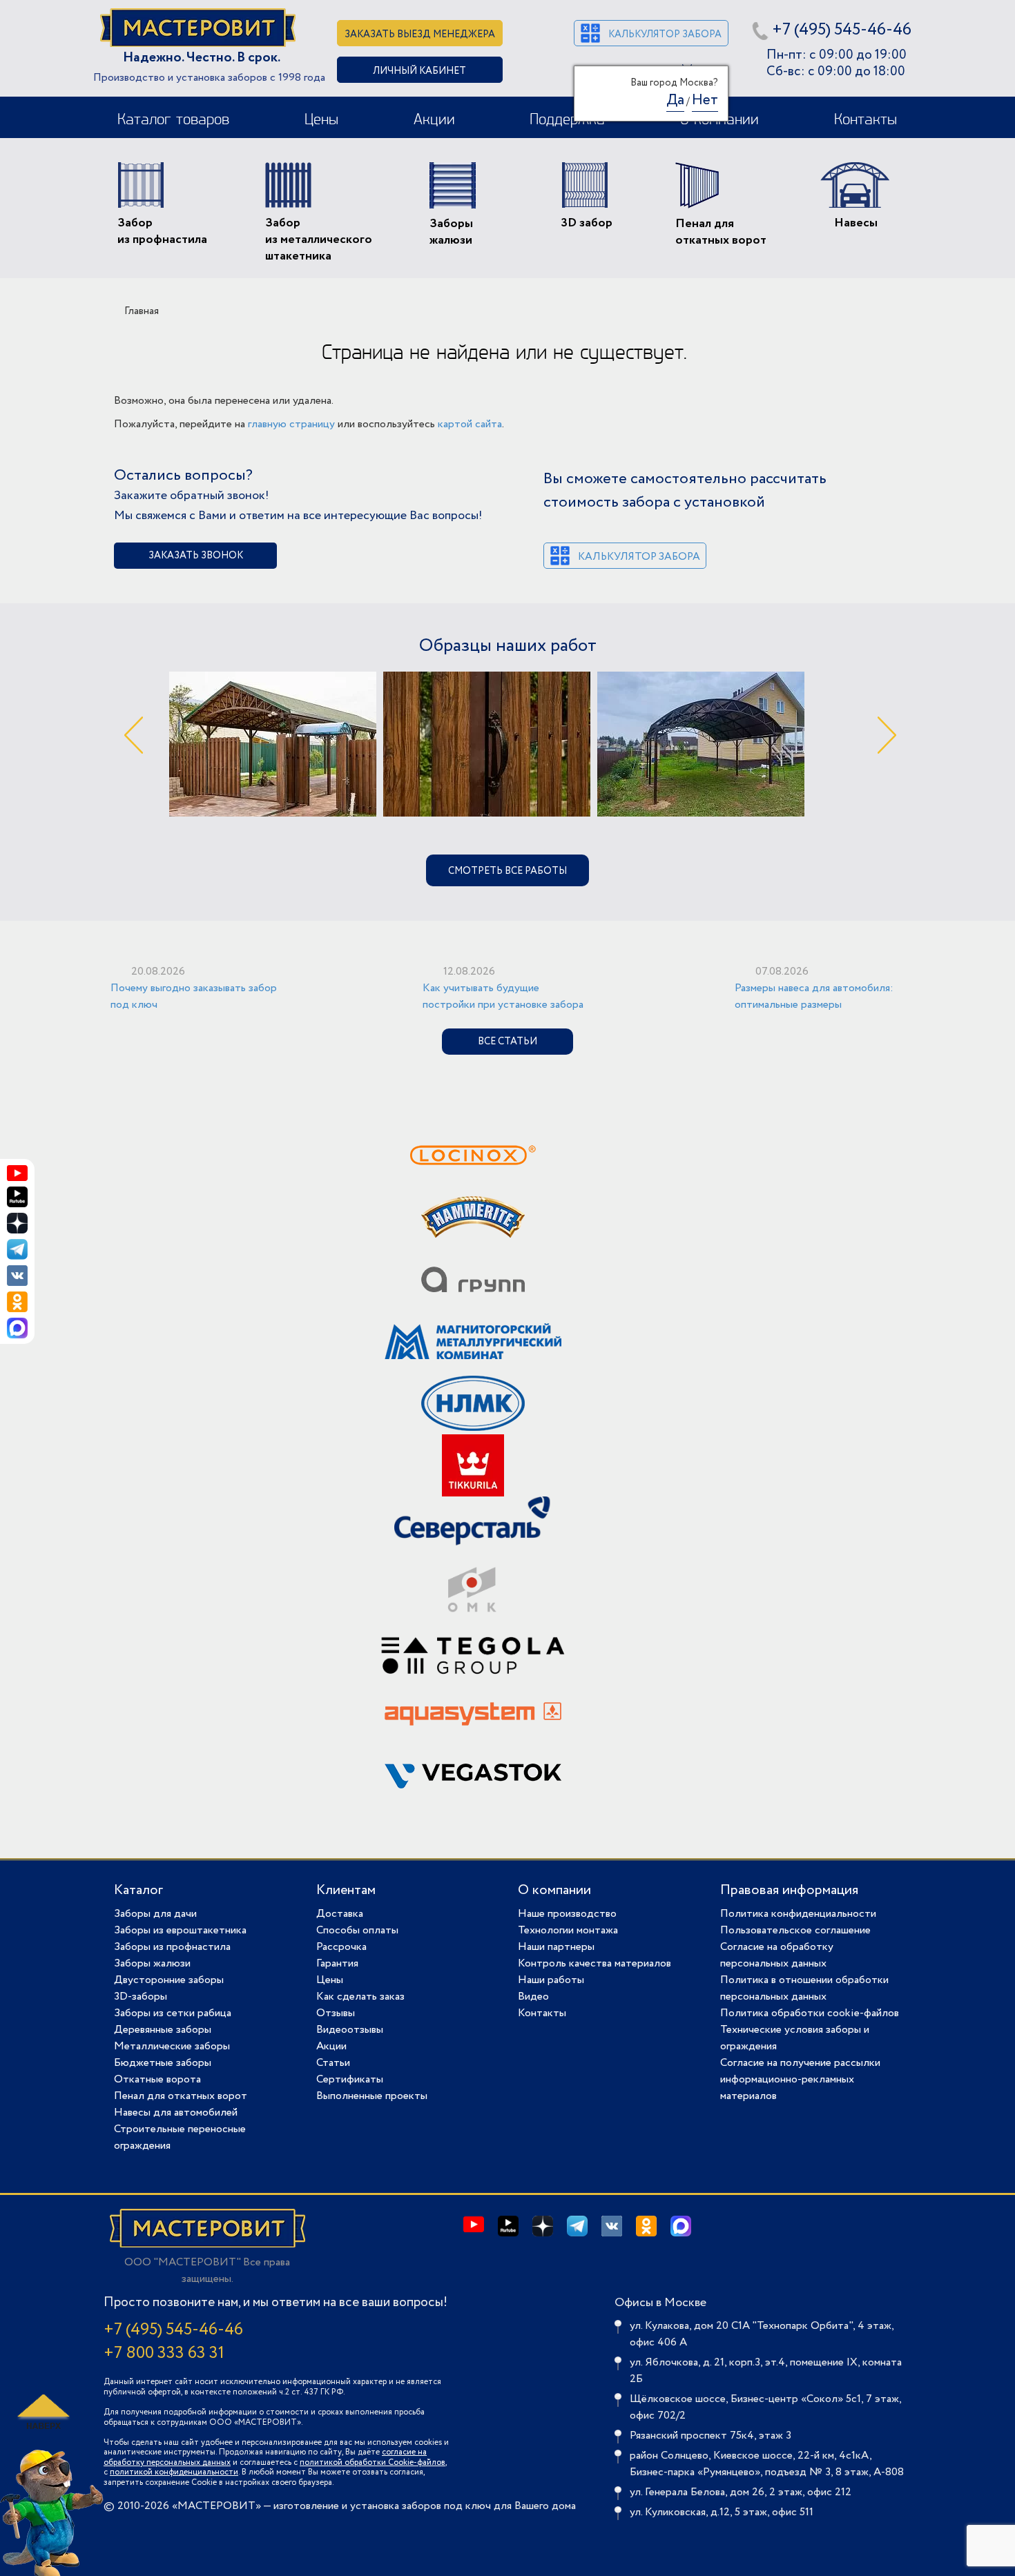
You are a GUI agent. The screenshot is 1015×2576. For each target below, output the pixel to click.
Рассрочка (341, 1947)
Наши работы (551, 1980)
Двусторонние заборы (169, 1980)
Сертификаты (350, 2079)
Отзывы (336, 2013)
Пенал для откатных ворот (181, 2096)
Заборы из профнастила (172, 1947)
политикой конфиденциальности (174, 2472)
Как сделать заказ (360, 1997)
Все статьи (507, 1042)
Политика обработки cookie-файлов (810, 2013)
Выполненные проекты (372, 2096)
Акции (434, 120)
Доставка (340, 1914)
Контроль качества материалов (594, 1963)
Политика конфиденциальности (798, 1914)
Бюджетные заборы (163, 2063)
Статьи (333, 2063)
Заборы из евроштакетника (180, 1930)
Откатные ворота (157, 2079)
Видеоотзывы (350, 2030)
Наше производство (567, 1914)
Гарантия (337, 1963)
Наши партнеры (556, 1947)
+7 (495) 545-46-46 (842, 30)
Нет (705, 100)
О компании (554, 1890)
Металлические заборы (172, 2046)
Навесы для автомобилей (176, 2112)
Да (675, 100)
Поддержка (567, 120)
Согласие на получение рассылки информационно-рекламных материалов (800, 2079)
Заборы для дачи (155, 1914)
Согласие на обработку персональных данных (777, 1955)
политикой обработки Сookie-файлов (373, 2462)
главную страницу (291, 424)
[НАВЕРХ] (41, 2412)
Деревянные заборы (163, 2030)
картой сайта (470, 424)
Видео (533, 1997)
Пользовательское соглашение (795, 1930)
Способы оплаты (357, 1930)
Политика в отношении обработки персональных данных (804, 1988)
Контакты (866, 120)
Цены (321, 120)
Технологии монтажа (568, 1930)
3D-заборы (141, 1997)
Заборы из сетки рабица (173, 2013)
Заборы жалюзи (152, 1963)
